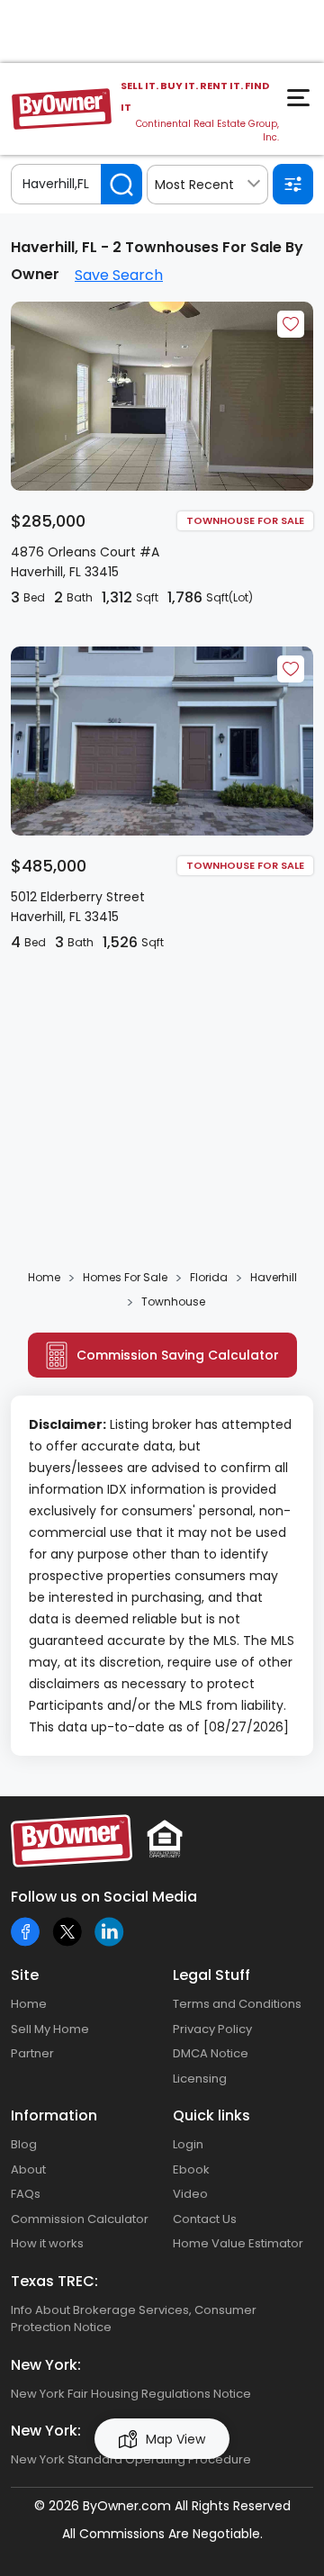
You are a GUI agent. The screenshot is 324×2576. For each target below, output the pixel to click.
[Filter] (293, 184)
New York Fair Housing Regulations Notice (131, 2394)
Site (25, 1975)
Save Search (119, 275)
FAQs (26, 2194)
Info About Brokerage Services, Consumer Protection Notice (134, 2319)
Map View (175, 2439)
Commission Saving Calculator (178, 1355)
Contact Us (205, 2219)
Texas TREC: (54, 2281)
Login (188, 2144)
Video (190, 2194)
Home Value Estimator (238, 2243)
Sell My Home (50, 2029)
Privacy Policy (212, 2029)
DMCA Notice (211, 2053)
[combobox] (207, 185)
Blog (24, 2144)
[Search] (121, 184)
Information (54, 2115)
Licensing (200, 2079)
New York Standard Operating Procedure (131, 2459)
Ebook (191, 2169)
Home (29, 2004)
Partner (32, 2053)
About (28, 2169)
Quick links (211, 2115)
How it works (47, 2243)
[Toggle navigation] (301, 103)
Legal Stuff (211, 1975)
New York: (46, 2365)
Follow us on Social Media (104, 1897)
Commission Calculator (80, 2219)
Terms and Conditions (237, 2004)
